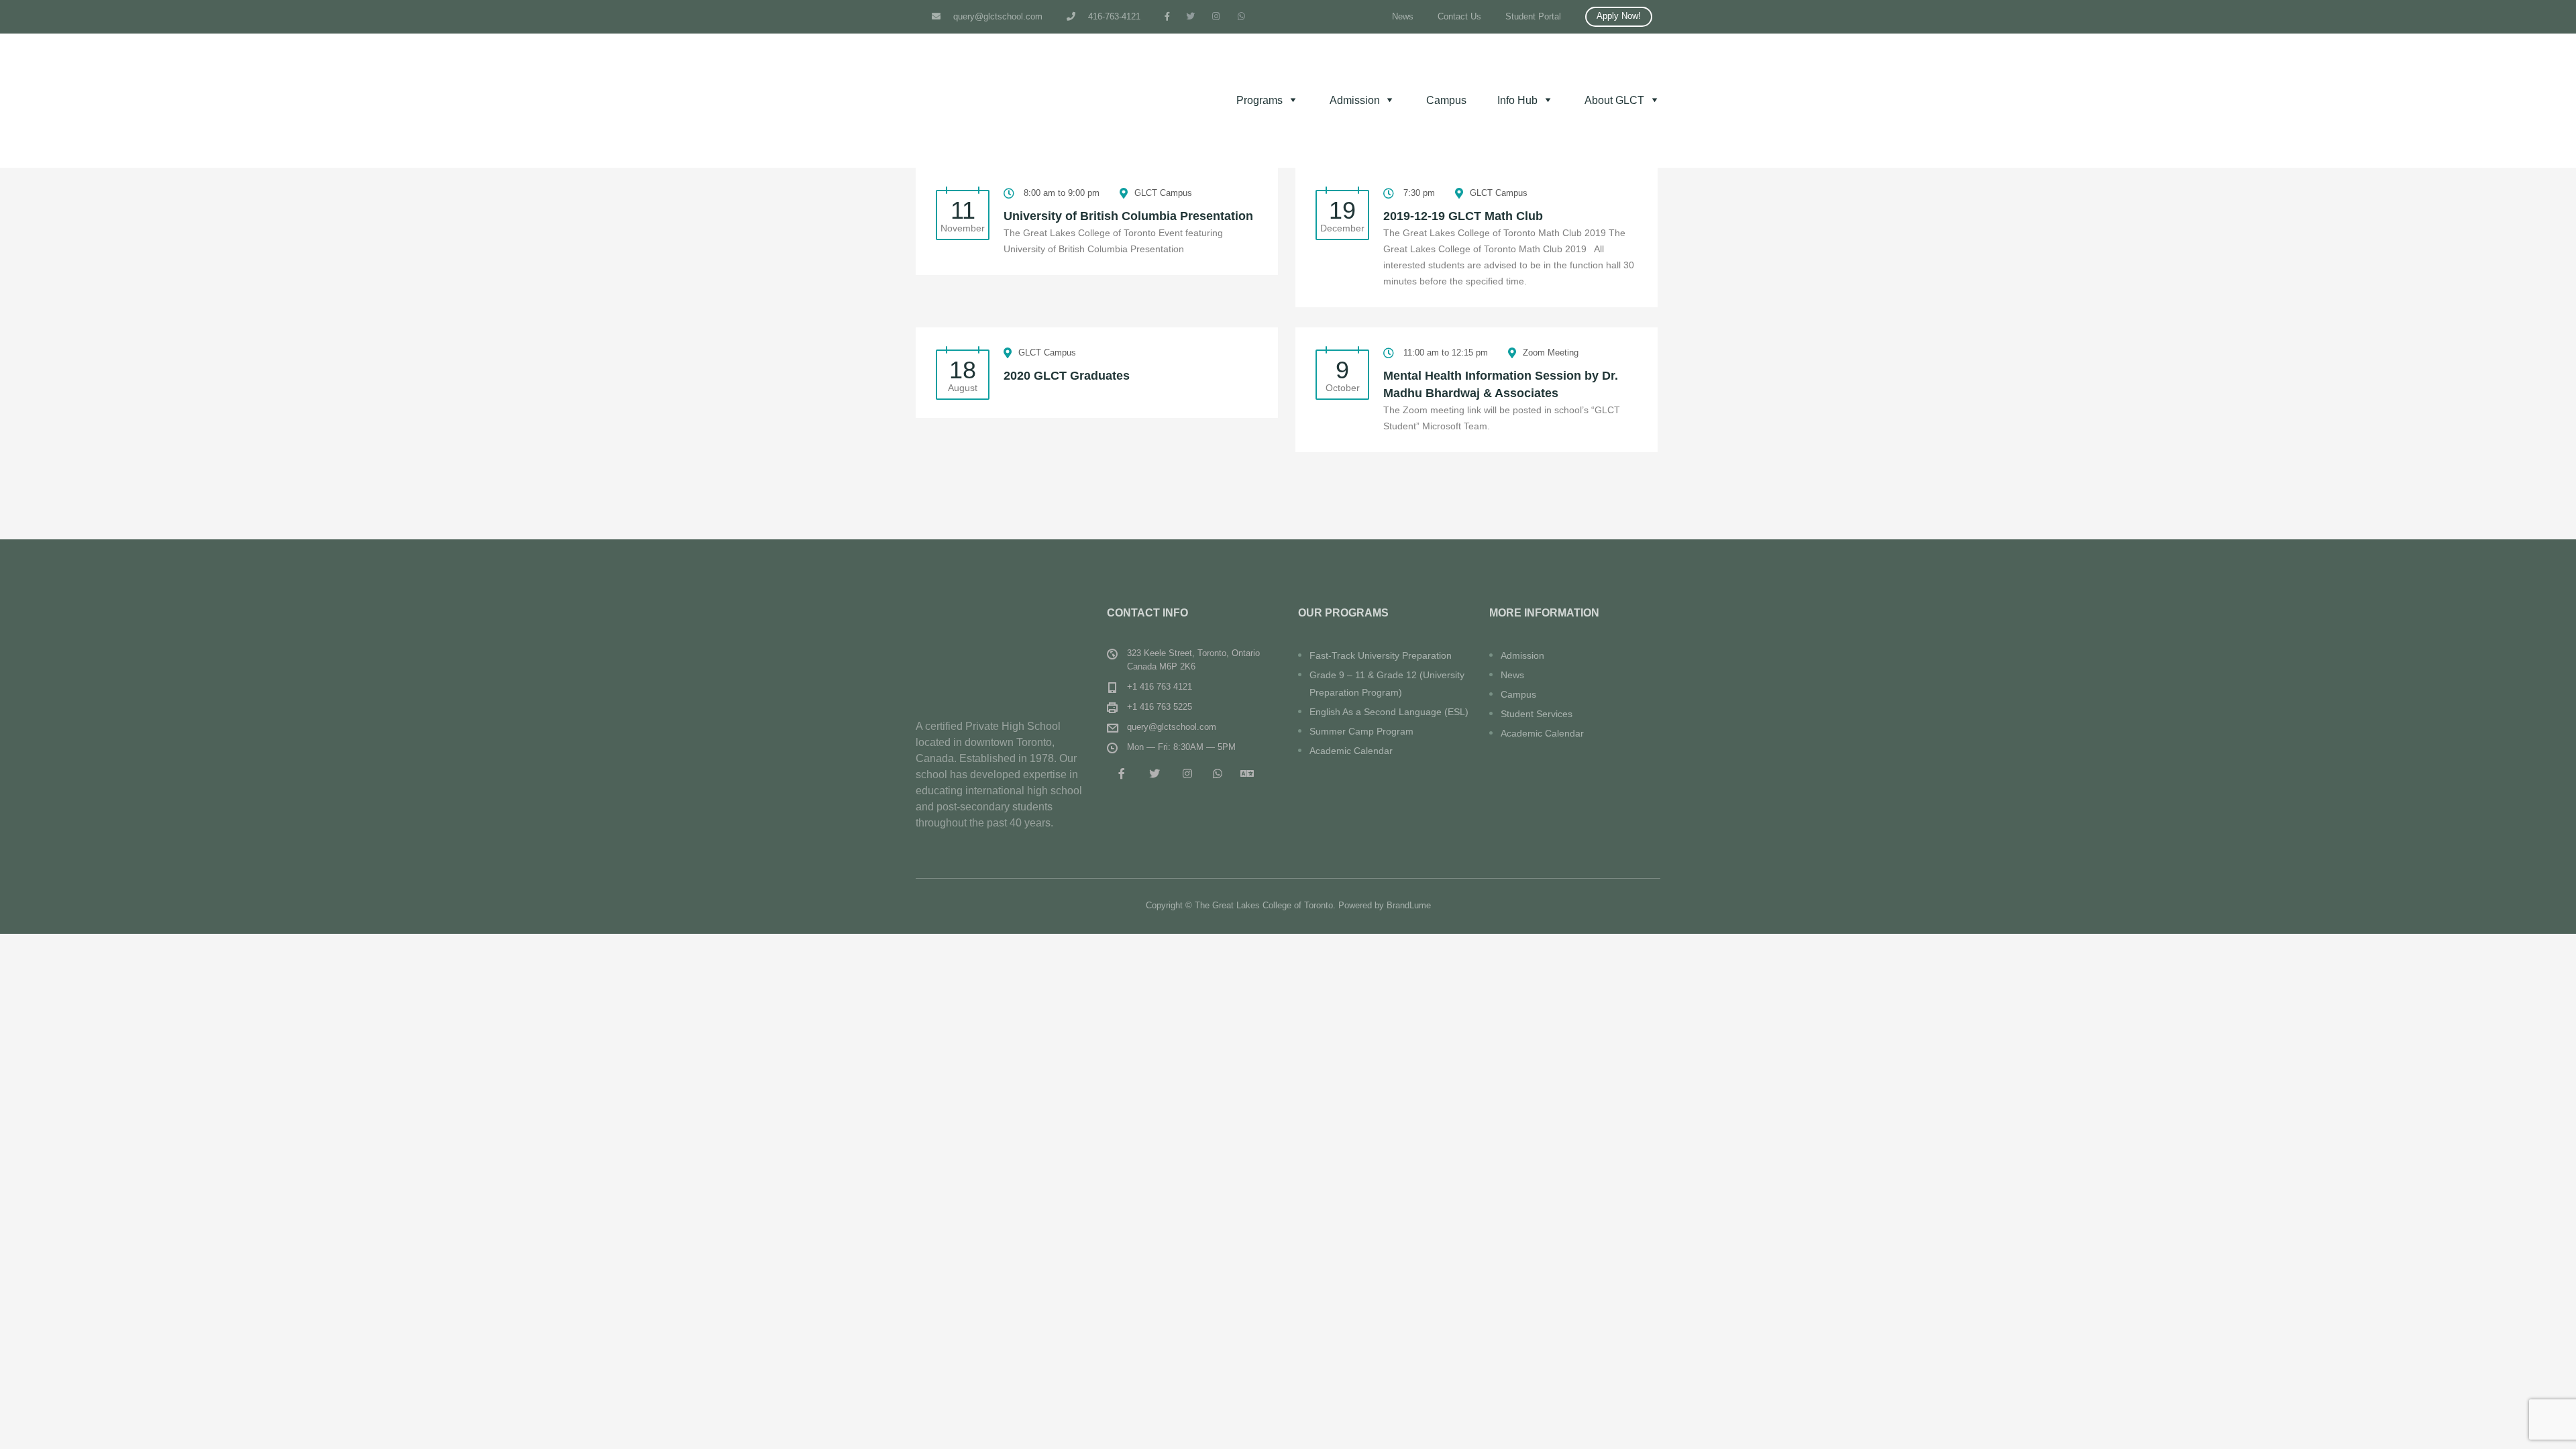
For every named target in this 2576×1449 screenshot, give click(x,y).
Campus (1446, 100)
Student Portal (1533, 16)
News (1403, 16)
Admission (1522, 655)
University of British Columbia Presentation (1128, 216)
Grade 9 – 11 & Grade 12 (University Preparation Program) (1387, 684)
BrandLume (1409, 905)
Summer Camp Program (1361, 731)
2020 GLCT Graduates (1067, 376)
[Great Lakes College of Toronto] (1001, 642)
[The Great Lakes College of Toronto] (1016, 101)
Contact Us (1459, 16)
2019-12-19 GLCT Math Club (1463, 216)
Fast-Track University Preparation (1381, 655)
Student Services (1537, 714)
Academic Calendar (1351, 751)
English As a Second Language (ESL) (1389, 712)
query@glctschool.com (997, 16)
